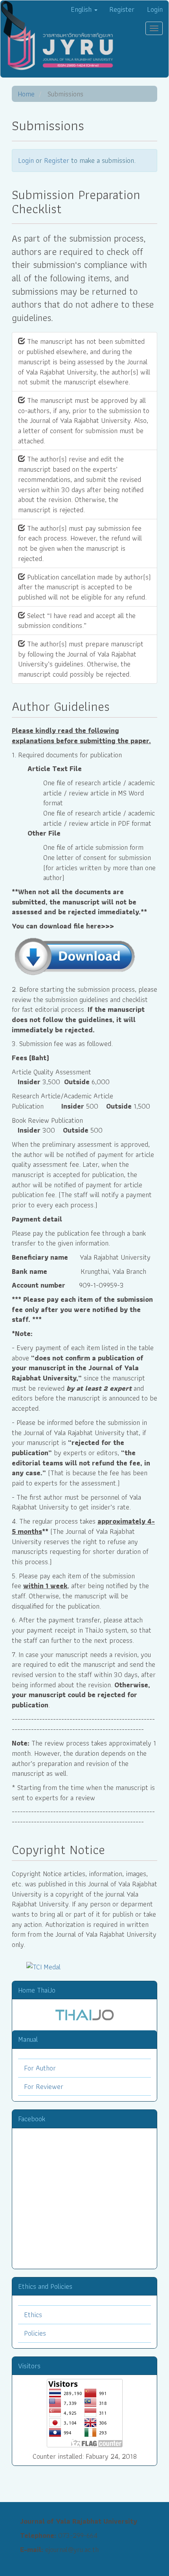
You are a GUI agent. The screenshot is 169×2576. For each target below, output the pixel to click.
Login (155, 9)
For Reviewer (44, 2086)
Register (122, 9)
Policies (35, 2333)
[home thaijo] (84, 2014)
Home (26, 94)
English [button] (82, 9)
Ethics (33, 2315)
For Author (40, 2068)
